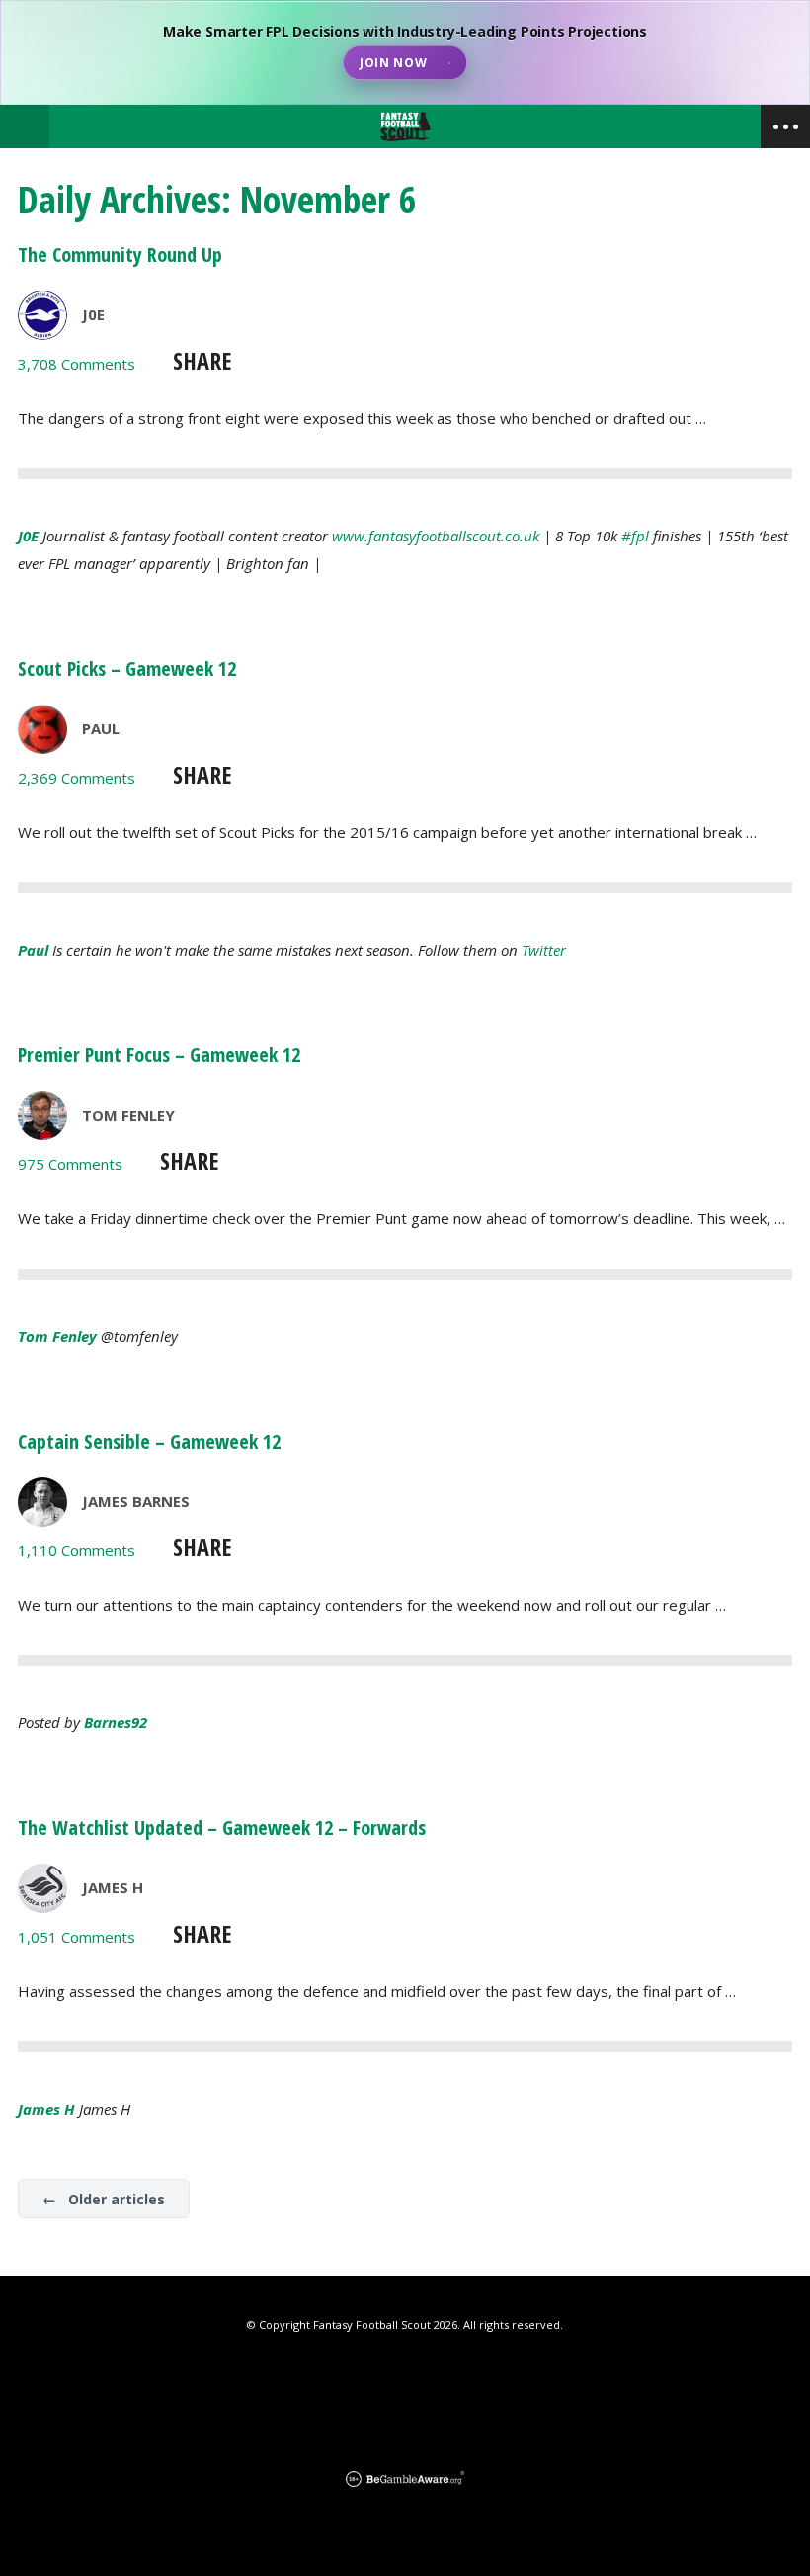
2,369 (77, 778)
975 (70, 1164)
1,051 (77, 1937)
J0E (93, 314)
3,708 (77, 364)
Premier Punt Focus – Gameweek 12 (159, 1055)
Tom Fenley (128, 1115)
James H (113, 1887)
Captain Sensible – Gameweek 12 (149, 1441)
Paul (101, 728)
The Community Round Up (120, 254)
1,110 (77, 1550)
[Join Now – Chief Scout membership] (405, 52)
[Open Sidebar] (785, 126)
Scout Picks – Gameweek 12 (127, 668)
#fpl (635, 536)
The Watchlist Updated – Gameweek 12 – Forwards (222, 1828)
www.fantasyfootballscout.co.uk (436, 536)
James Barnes (136, 1501)
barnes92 (116, 1722)
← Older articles (104, 2199)
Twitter (544, 950)
